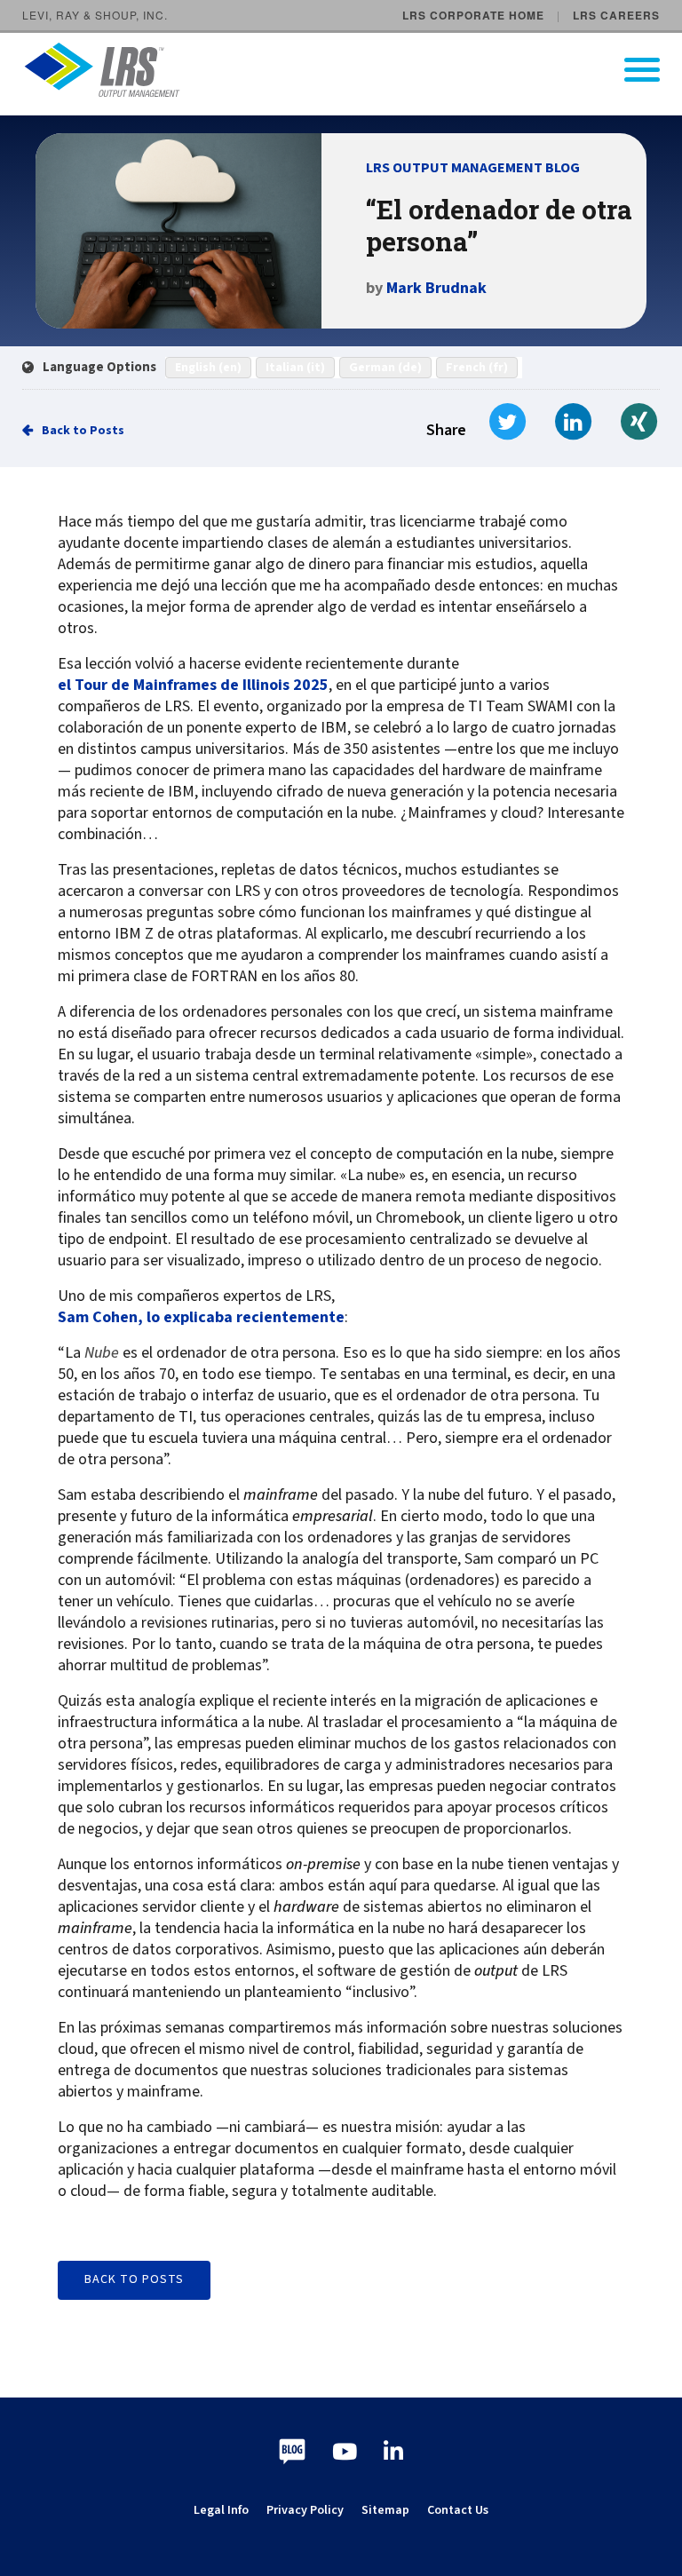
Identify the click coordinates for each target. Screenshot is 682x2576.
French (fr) (477, 368)
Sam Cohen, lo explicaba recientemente (201, 1318)
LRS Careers (616, 15)
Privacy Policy (305, 2510)
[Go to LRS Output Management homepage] (352, 70)
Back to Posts (83, 431)
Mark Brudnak (436, 288)
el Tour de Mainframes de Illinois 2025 (193, 686)
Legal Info (221, 2510)
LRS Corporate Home (473, 15)
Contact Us (458, 2510)
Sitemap (385, 2510)
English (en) (208, 368)
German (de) (385, 368)
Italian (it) (295, 368)
